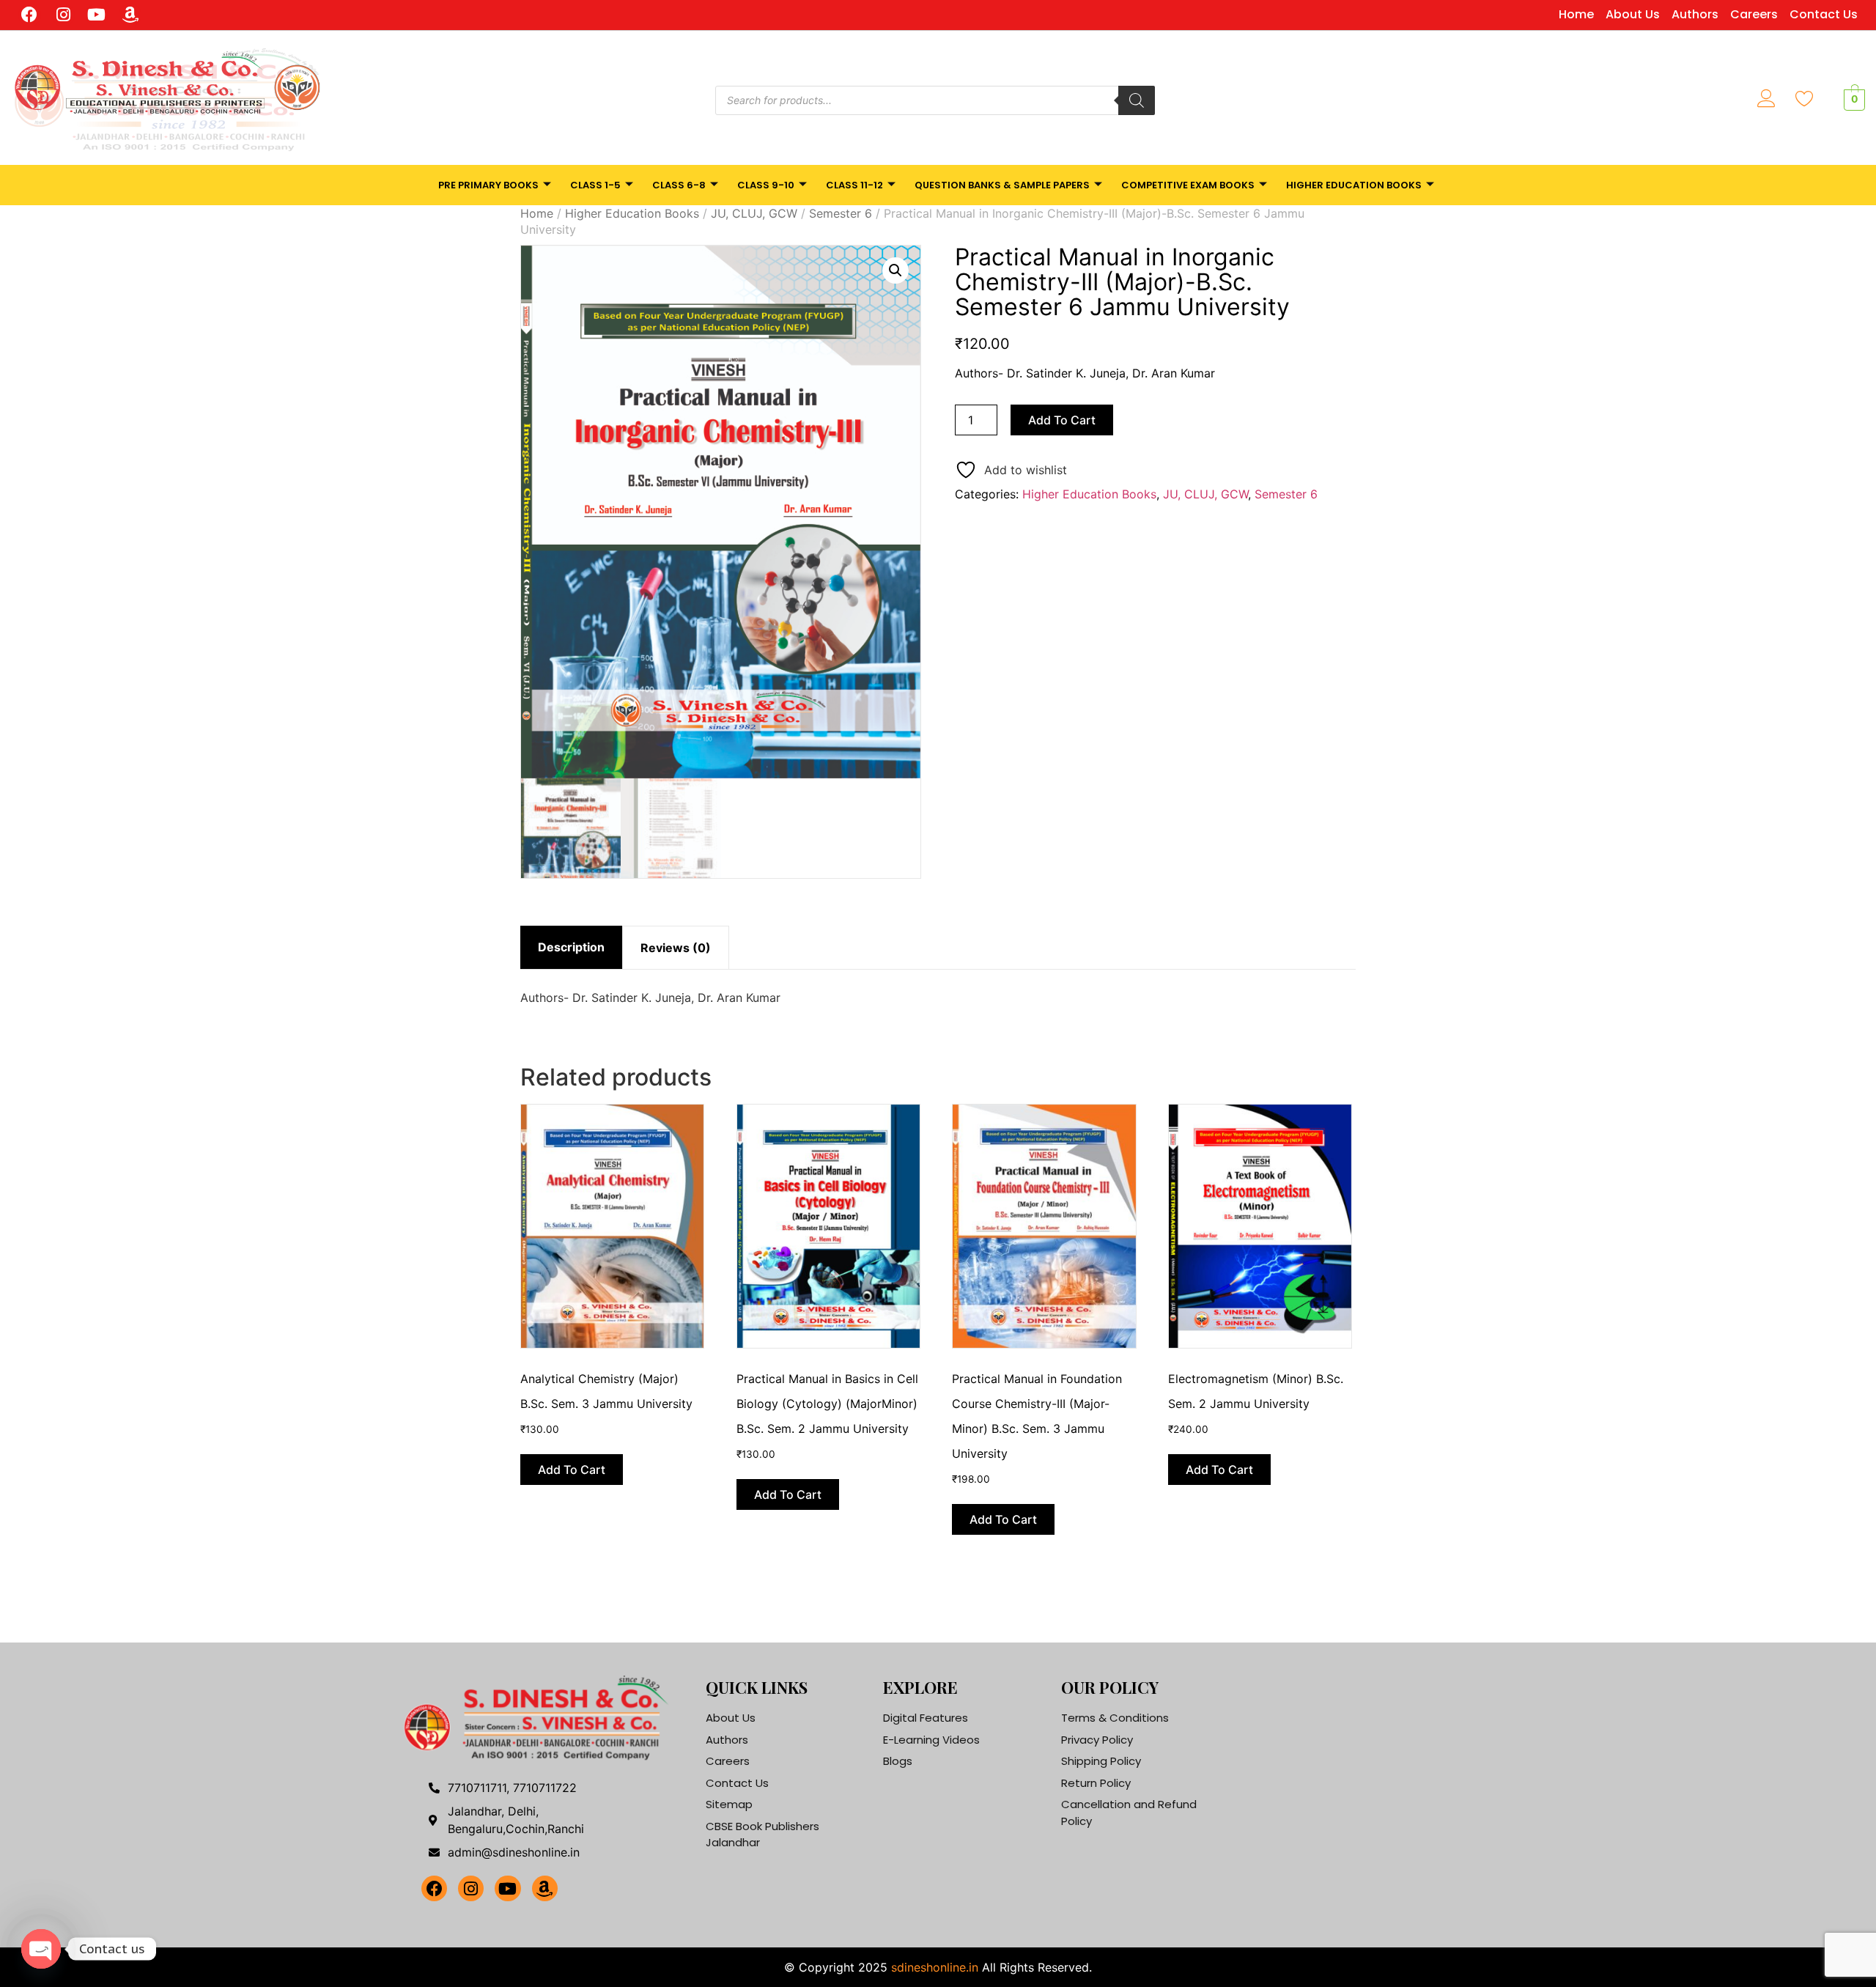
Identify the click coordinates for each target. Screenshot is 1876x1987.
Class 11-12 (854, 185)
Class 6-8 (679, 185)
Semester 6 (841, 213)
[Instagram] (63, 15)
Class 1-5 (595, 185)
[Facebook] (30, 15)
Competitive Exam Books (1188, 185)
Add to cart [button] (572, 1470)
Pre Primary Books (488, 185)
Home (537, 213)
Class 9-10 (766, 185)
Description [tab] (571, 947)
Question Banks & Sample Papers (1002, 185)
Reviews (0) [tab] (676, 948)
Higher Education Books (1354, 185)
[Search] (1137, 100)
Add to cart (1062, 420)
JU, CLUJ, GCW (754, 213)
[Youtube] (97, 15)
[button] (895, 270)
